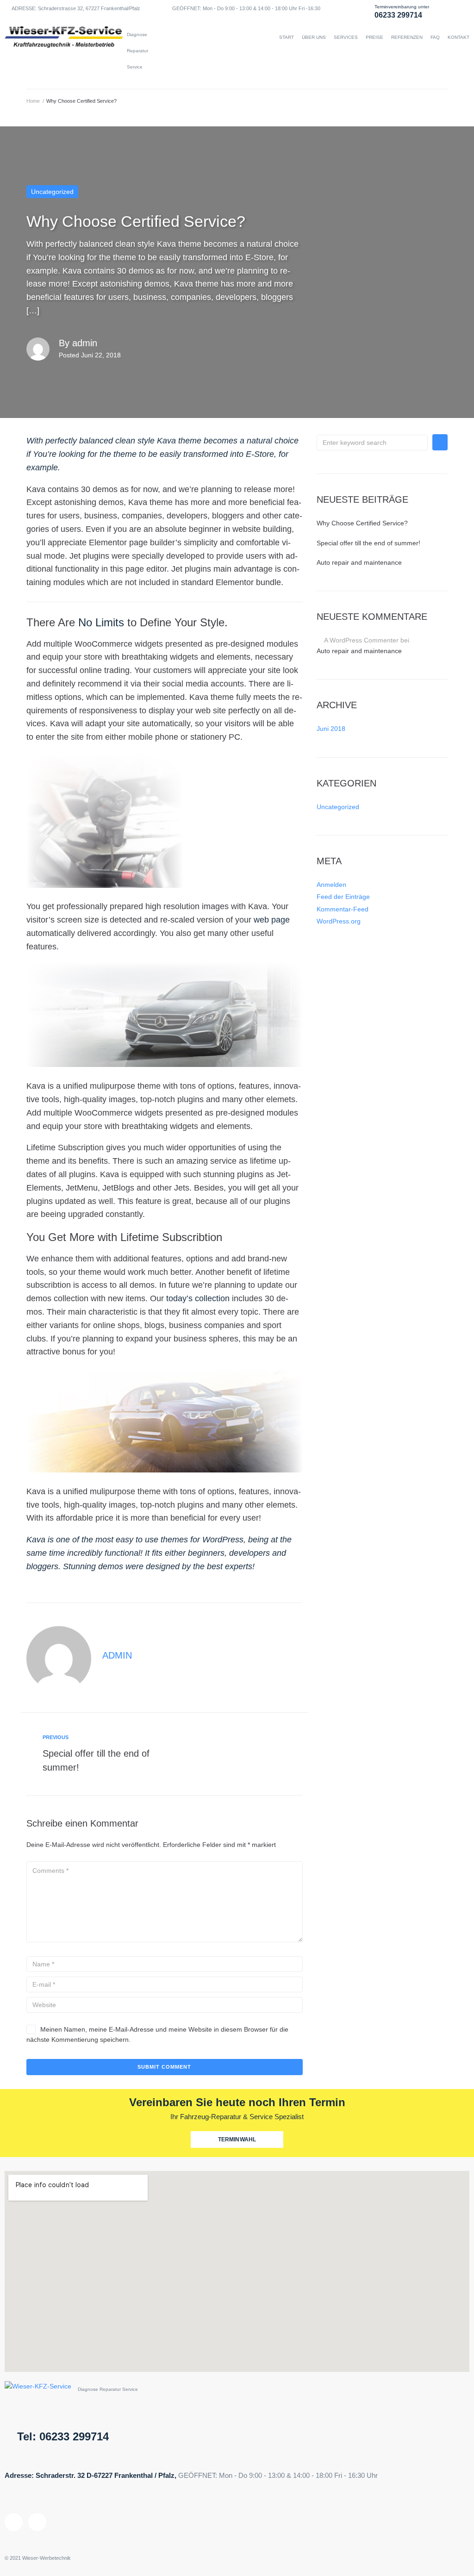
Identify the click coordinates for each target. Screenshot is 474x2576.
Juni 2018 (331, 729)
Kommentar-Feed (343, 909)
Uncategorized (52, 192)
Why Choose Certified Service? (362, 523)
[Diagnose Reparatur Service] (64, 51)
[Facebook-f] (37, 2522)
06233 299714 (398, 15)
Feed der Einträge (343, 897)
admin (85, 343)
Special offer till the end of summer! (368, 543)
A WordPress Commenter (361, 640)
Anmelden (331, 885)
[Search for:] (372, 443)
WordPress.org (339, 921)
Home (33, 101)
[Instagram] (14, 2522)
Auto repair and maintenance (359, 562)
